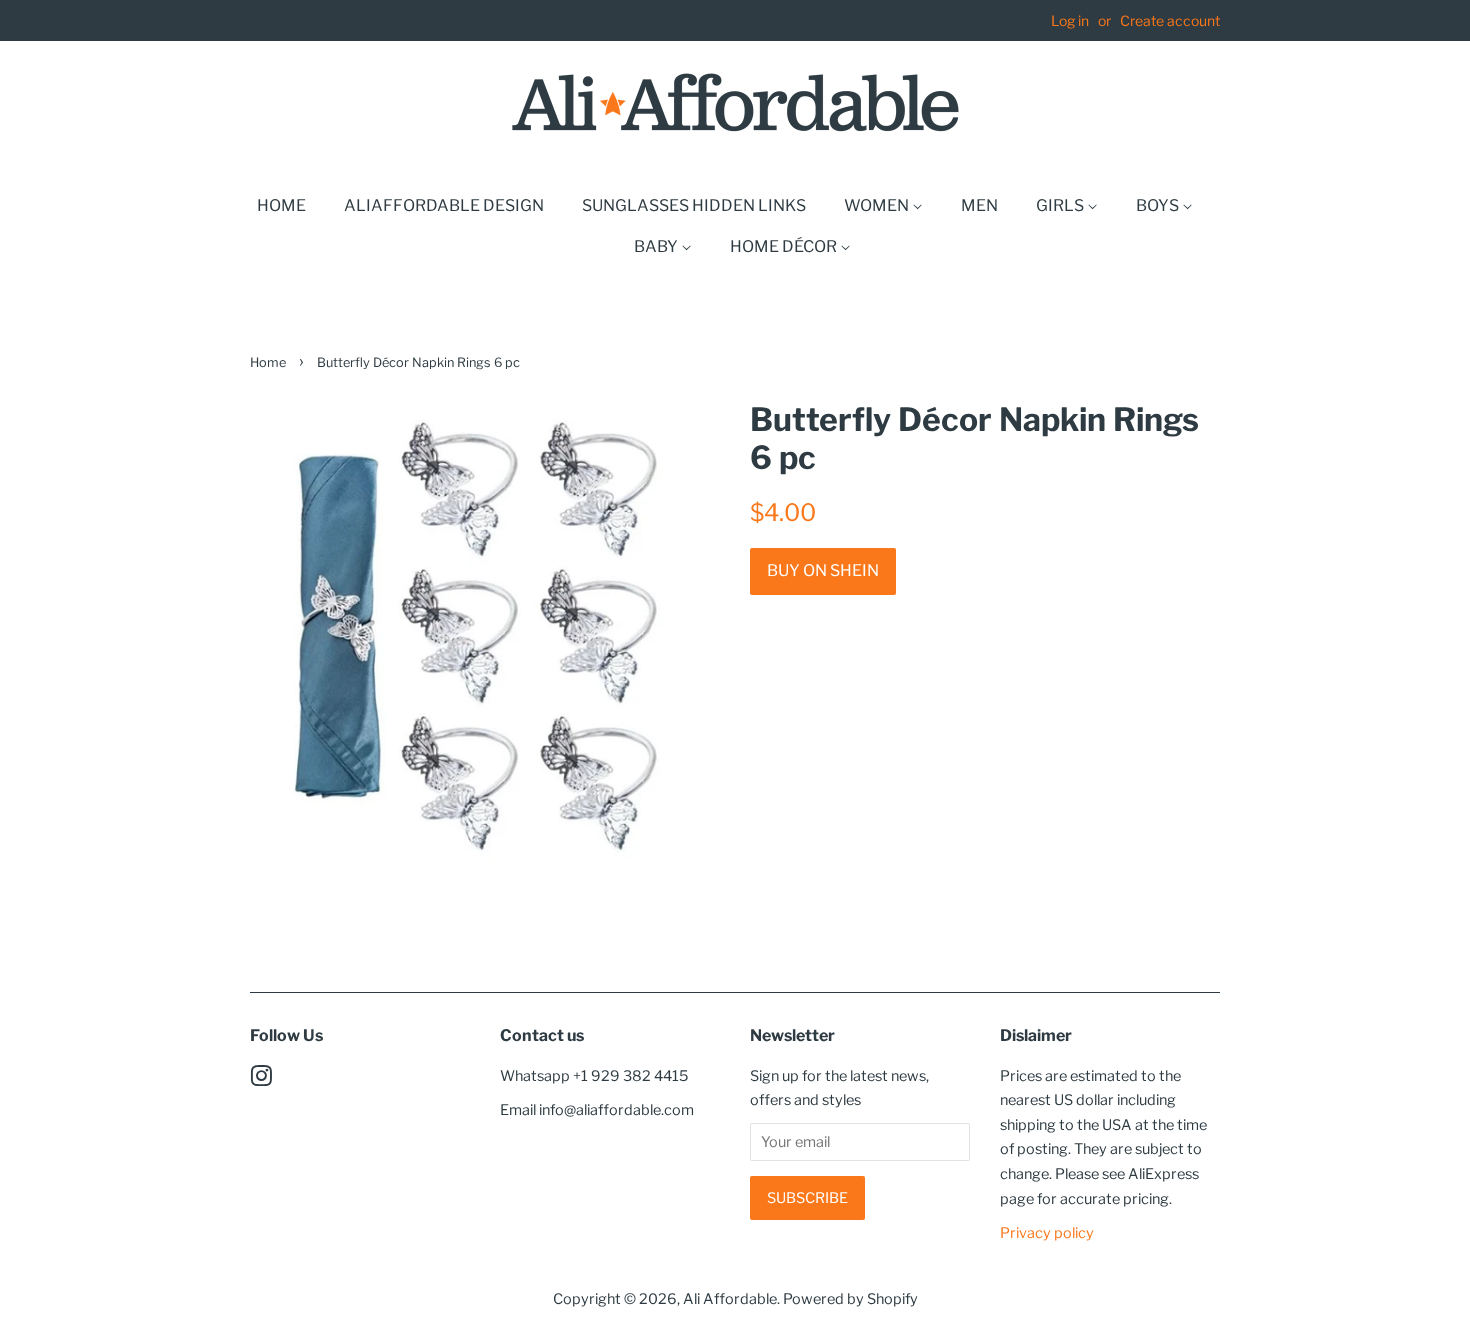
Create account (1170, 20)
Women (878, 205)
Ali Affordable (730, 1299)
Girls (1061, 205)
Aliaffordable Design (444, 205)
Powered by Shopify (850, 1299)
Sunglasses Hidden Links (694, 205)
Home (281, 205)
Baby (657, 246)
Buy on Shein (823, 570)
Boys (1159, 205)
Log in (1070, 20)
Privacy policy (1047, 1233)
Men (979, 205)
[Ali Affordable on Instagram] (261, 1080)
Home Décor (785, 246)
